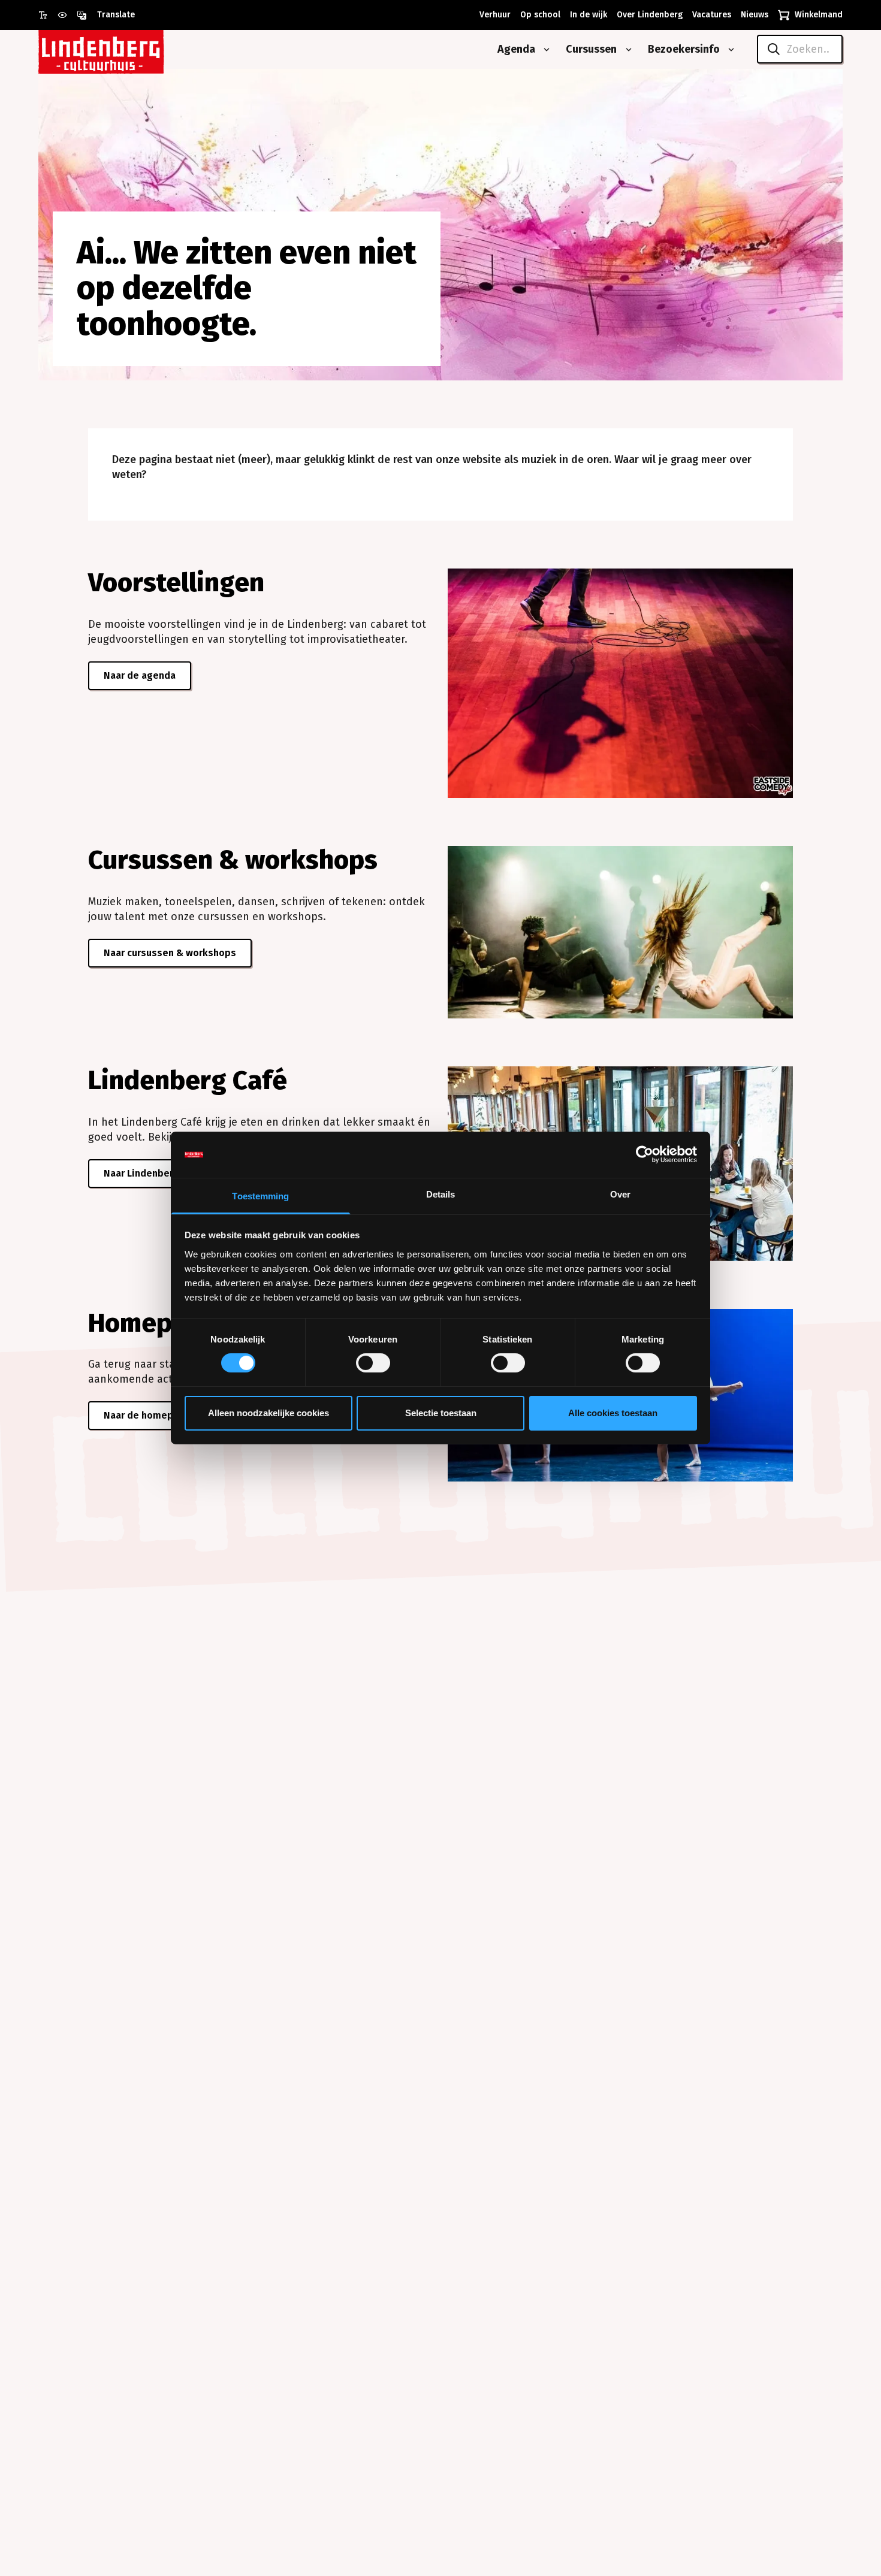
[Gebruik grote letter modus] (48, 15)
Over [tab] (620, 1194)
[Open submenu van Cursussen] (626, 50)
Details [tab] (441, 1194)
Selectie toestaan (441, 1413)
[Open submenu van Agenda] (544, 50)
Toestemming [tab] (260, 1196)
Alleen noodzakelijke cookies (268, 1413)
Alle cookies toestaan (613, 1413)
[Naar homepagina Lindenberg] (128, 49)
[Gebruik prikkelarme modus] (67, 15)
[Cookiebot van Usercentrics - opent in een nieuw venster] (645, 1154)
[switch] (373, 1363)
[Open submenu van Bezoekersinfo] (729, 50)
